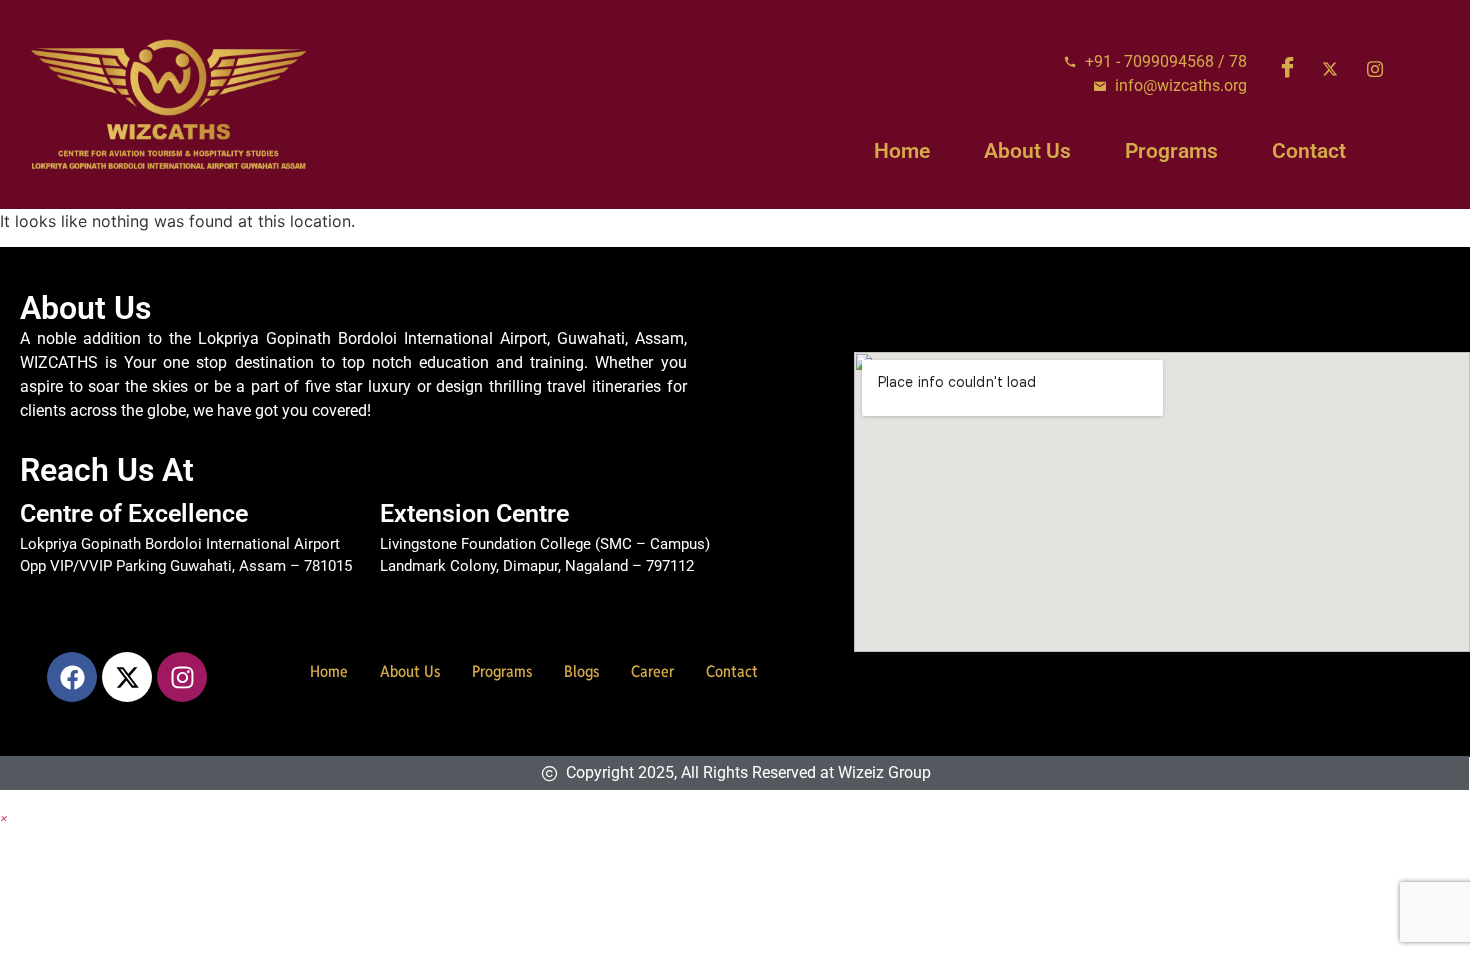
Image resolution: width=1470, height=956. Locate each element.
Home (902, 151)
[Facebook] (1292, 69)
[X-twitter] (127, 677)
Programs (1171, 151)
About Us (1027, 151)
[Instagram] (1382, 69)
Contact (1309, 151)
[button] (4, 817)
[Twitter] (1337, 69)
